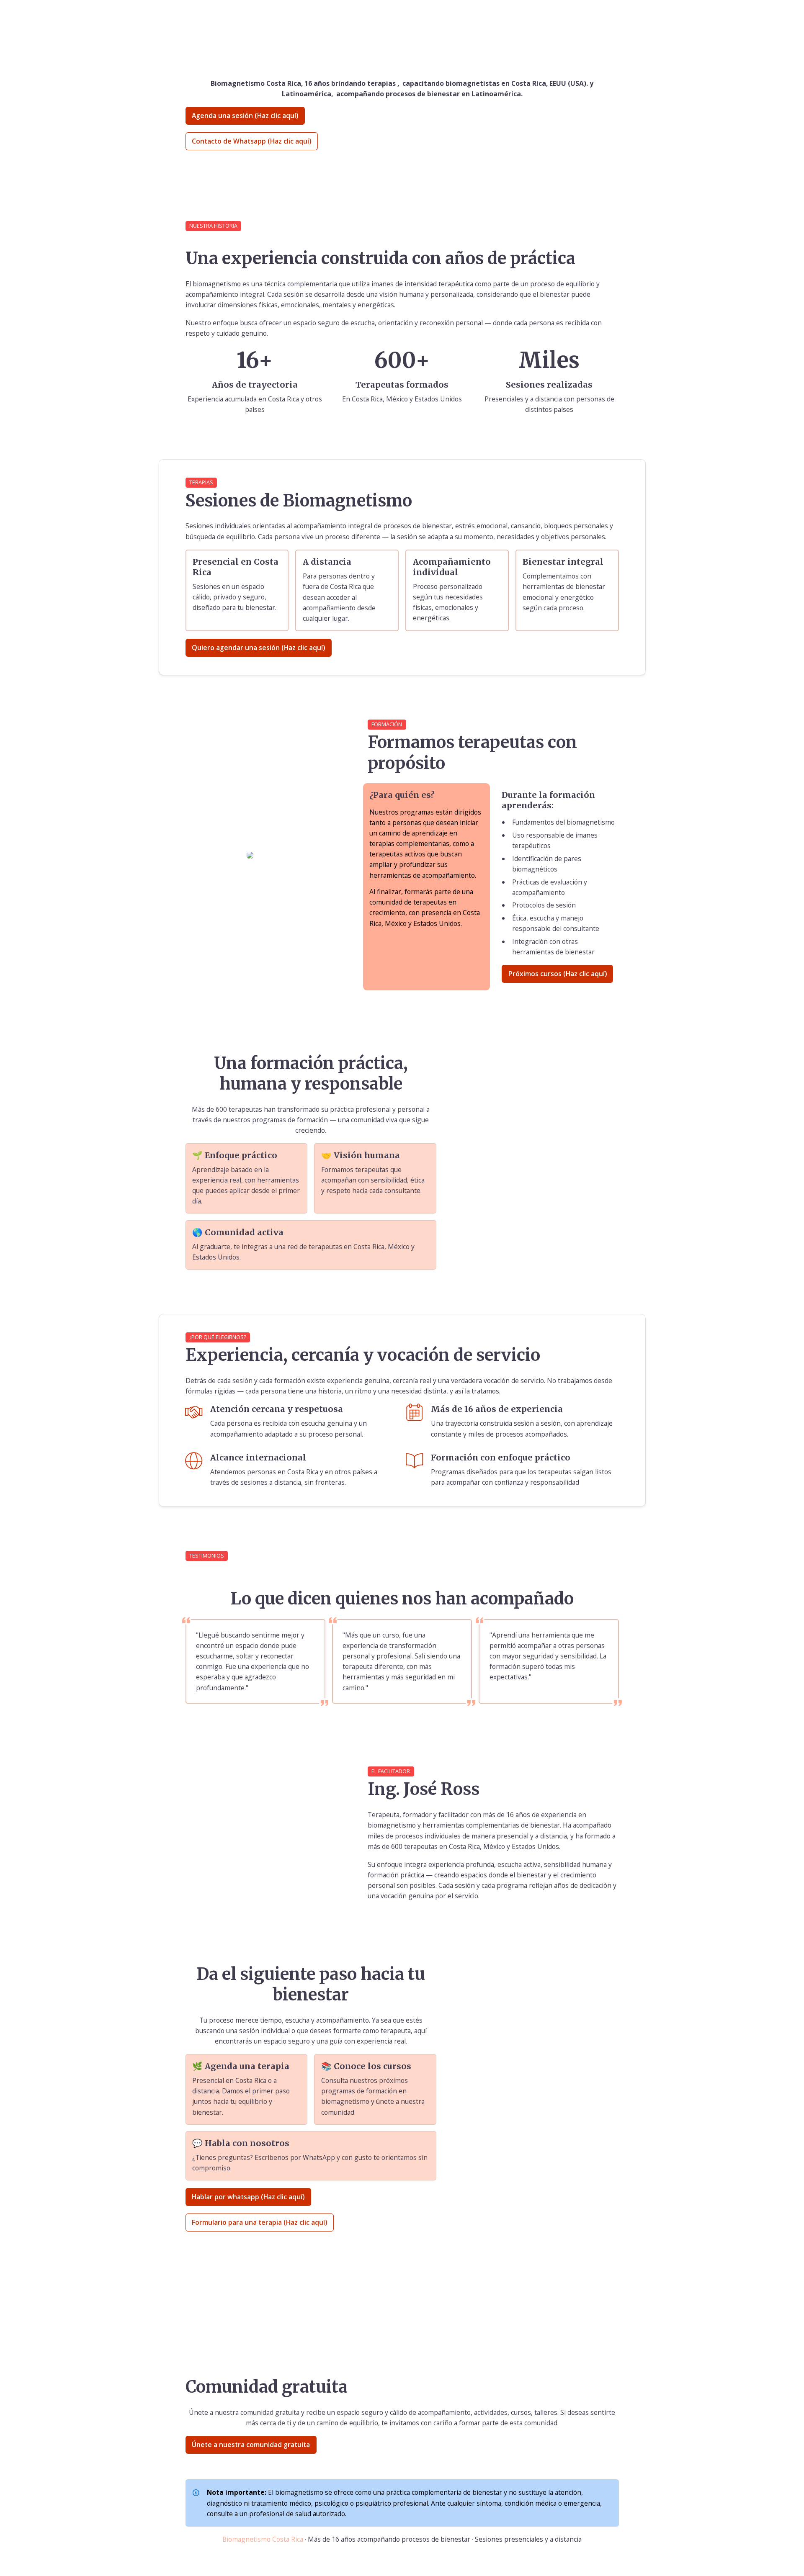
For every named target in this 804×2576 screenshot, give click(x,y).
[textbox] (402, 16)
